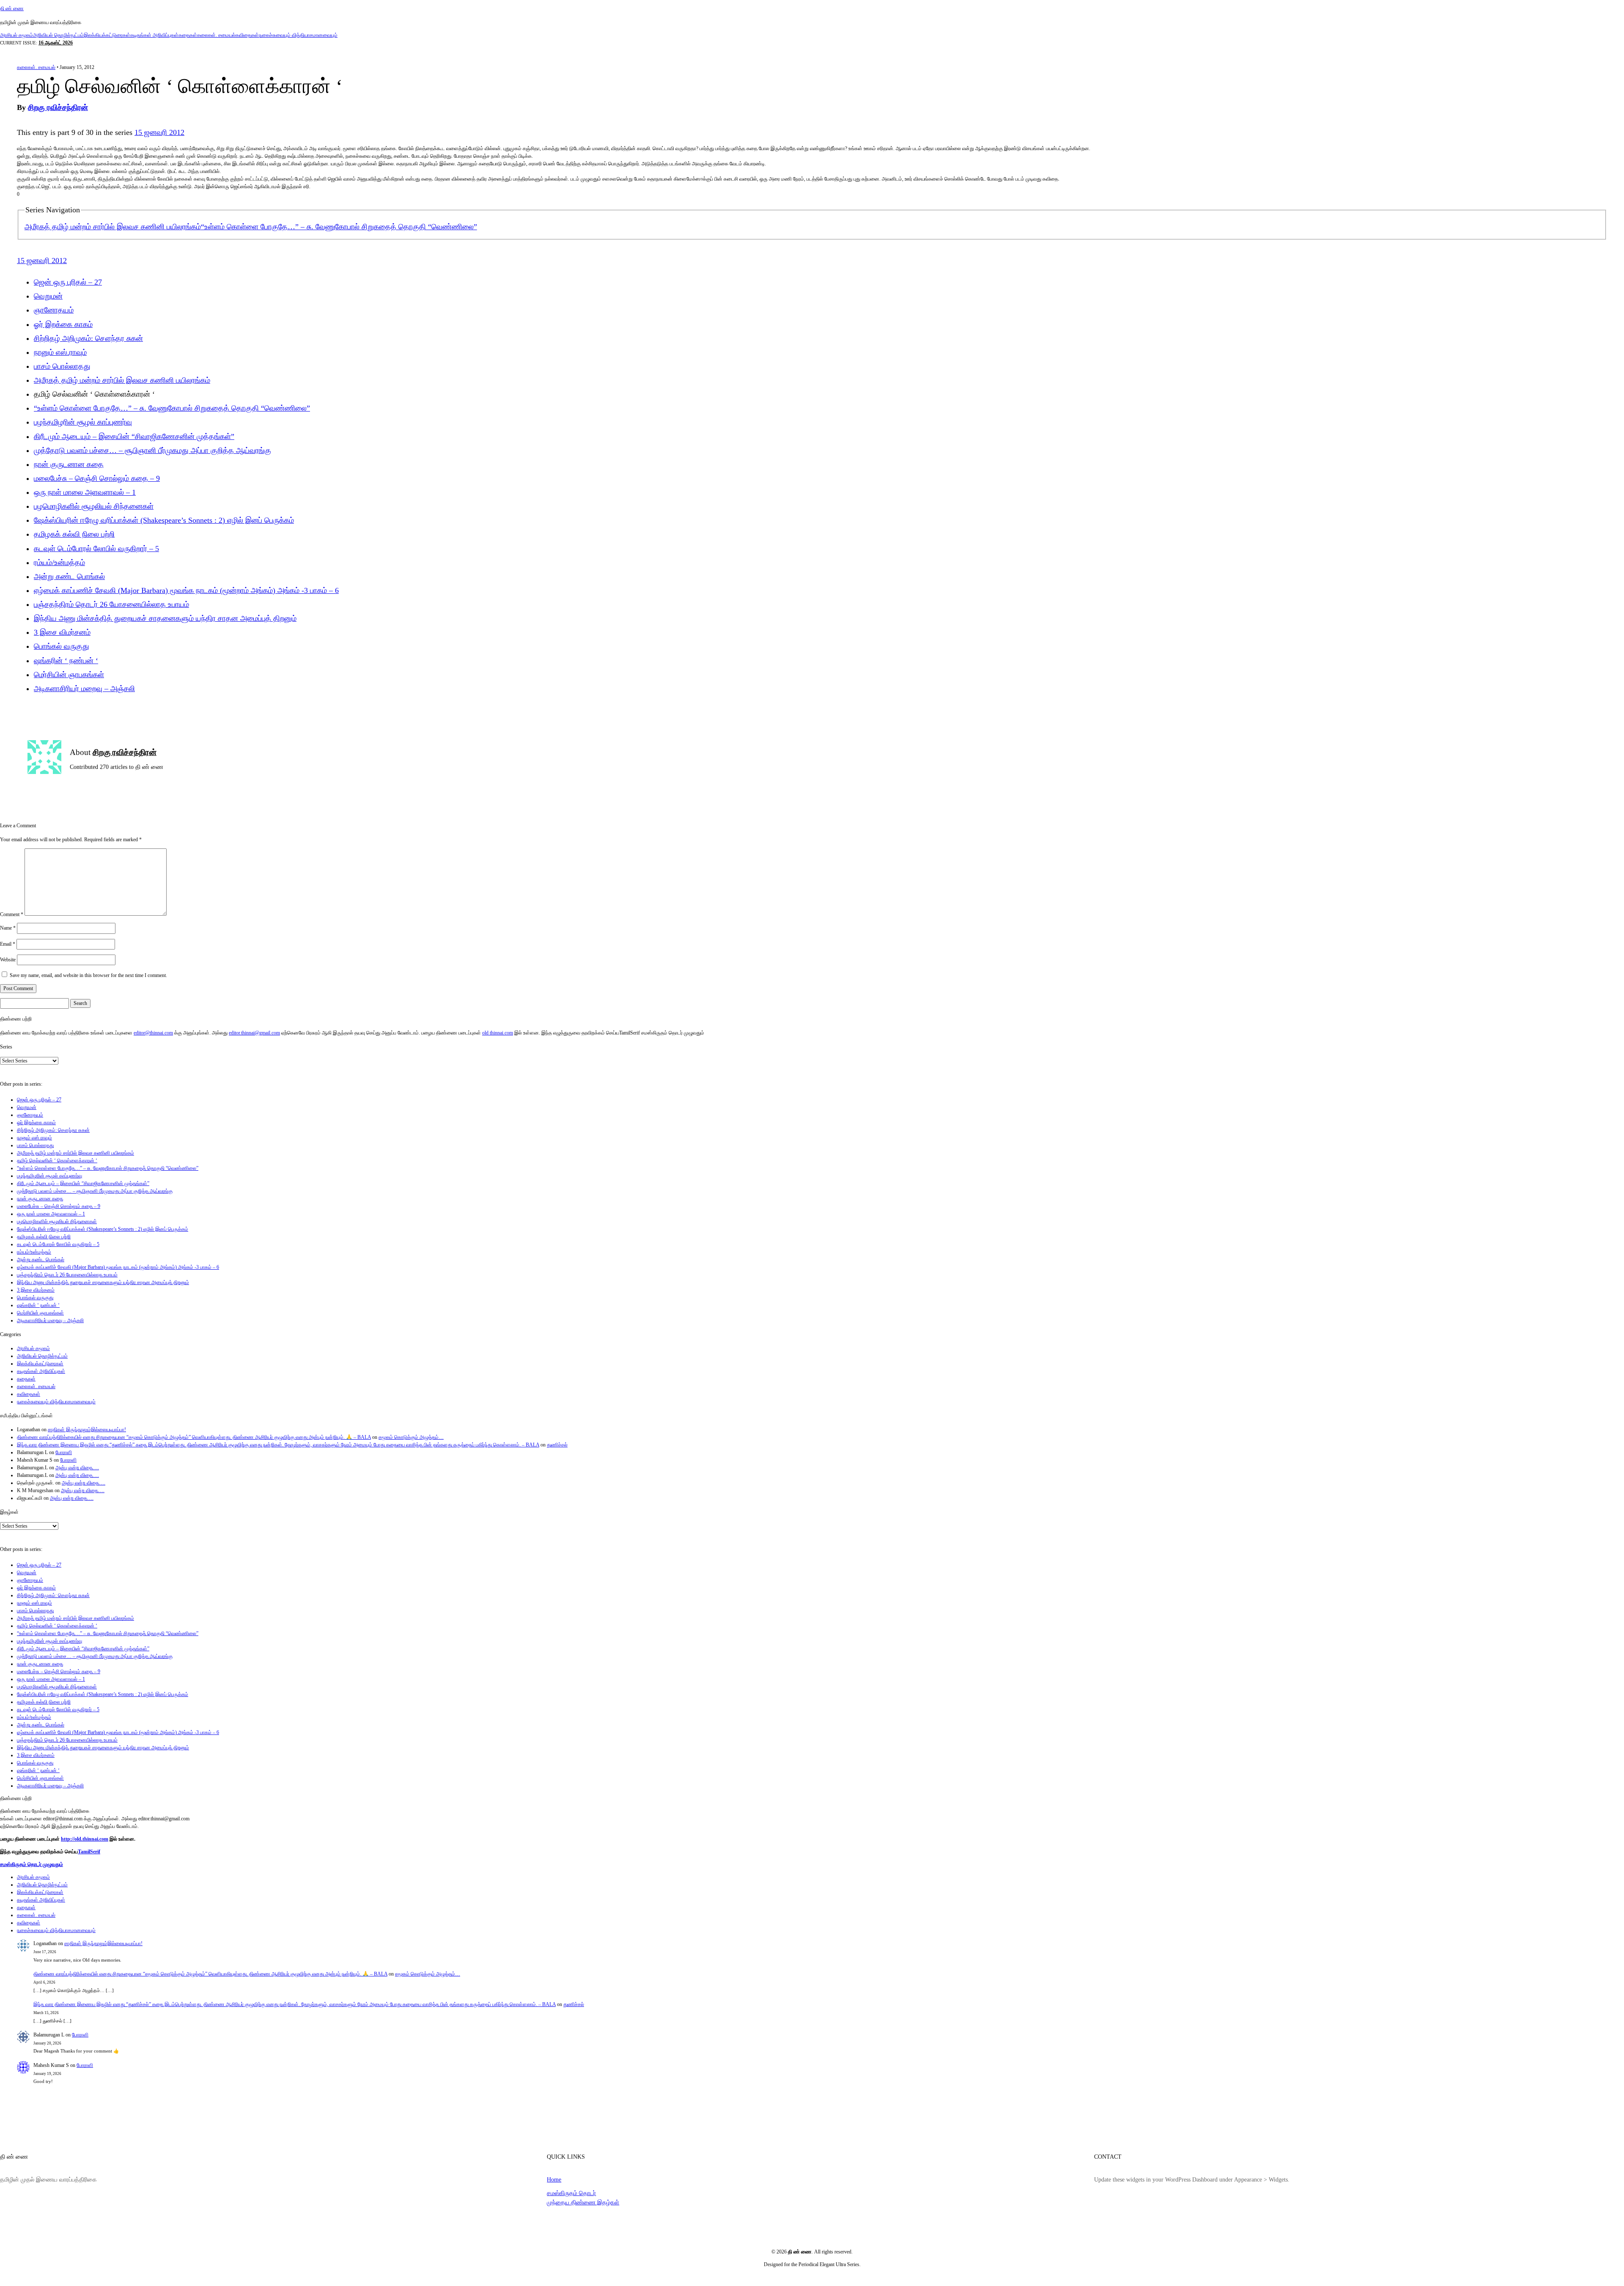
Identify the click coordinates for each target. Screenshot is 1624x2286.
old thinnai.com (498, 1033)
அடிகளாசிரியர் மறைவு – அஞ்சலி (84, 689)
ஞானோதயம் (54, 310)
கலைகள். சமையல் (216, 35)
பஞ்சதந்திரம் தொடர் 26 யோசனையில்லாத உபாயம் (111, 604)
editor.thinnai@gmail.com (254, 1033)
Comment (12, 914)
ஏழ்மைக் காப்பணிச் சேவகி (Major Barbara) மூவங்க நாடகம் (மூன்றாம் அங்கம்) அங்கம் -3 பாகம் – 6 (186, 590)
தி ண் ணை (12, 8)
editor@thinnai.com (153, 1033)
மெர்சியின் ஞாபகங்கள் (69, 675)
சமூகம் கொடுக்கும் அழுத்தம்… (411, 1437)
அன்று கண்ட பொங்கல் (69, 576)
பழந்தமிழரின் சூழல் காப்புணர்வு (83, 422)
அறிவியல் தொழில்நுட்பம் (58, 35)
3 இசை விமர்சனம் (62, 632)
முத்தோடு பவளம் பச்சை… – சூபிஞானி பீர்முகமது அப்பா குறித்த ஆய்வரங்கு (152, 450)
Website (8, 960)
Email (8, 944)
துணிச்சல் (557, 1445)
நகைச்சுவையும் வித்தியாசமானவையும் (298, 35)
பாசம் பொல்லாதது (62, 366)
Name (8, 928)
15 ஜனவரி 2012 (159, 132)
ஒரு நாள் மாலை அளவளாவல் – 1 (85, 492)
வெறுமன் (48, 296)
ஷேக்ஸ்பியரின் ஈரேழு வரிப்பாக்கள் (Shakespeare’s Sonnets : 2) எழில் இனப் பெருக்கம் (164, 520)
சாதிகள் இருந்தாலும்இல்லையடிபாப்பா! (87, 1430)
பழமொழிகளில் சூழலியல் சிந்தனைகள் (94, 506)
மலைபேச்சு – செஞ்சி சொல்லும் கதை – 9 (97, 478)
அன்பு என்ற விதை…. (77, 1468)
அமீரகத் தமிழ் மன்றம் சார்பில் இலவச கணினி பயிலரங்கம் (113, 227)
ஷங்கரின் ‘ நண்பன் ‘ (66, 661)
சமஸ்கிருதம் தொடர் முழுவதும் (32, 1864)
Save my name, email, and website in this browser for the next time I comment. (88, 975)
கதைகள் (188, 35)
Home (554, 2179)
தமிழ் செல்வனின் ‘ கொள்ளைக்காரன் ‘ (57, 1161)
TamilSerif (89, 1852)
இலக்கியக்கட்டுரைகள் (107, 35)
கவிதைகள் (247, 35)
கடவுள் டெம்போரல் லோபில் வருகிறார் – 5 (96, 549)
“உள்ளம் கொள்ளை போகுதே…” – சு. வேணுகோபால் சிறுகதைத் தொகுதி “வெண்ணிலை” (339, 227)
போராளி (64, 1452)
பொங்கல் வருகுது (62, 646)
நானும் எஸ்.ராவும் (60, 352)
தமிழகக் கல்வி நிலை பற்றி (74, 534)
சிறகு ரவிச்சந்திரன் (58, 107)
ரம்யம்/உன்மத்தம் (59, 563)
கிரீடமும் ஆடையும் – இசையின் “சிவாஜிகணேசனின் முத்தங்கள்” (134, 436)
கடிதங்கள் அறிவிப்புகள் (154, 35)
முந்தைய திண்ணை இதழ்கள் (583, 2202)
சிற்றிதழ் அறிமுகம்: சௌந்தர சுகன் (88, 338)
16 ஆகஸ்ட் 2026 (56, 43)
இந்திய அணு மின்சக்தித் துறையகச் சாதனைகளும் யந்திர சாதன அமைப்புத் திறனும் (165, 618)
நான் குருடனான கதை (69, 464)
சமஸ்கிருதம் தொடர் (571, 2193)
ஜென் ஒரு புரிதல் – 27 (68, 282)
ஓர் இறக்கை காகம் (63, 324)
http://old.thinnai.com (85, 1839)
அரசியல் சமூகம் (16, 35)
